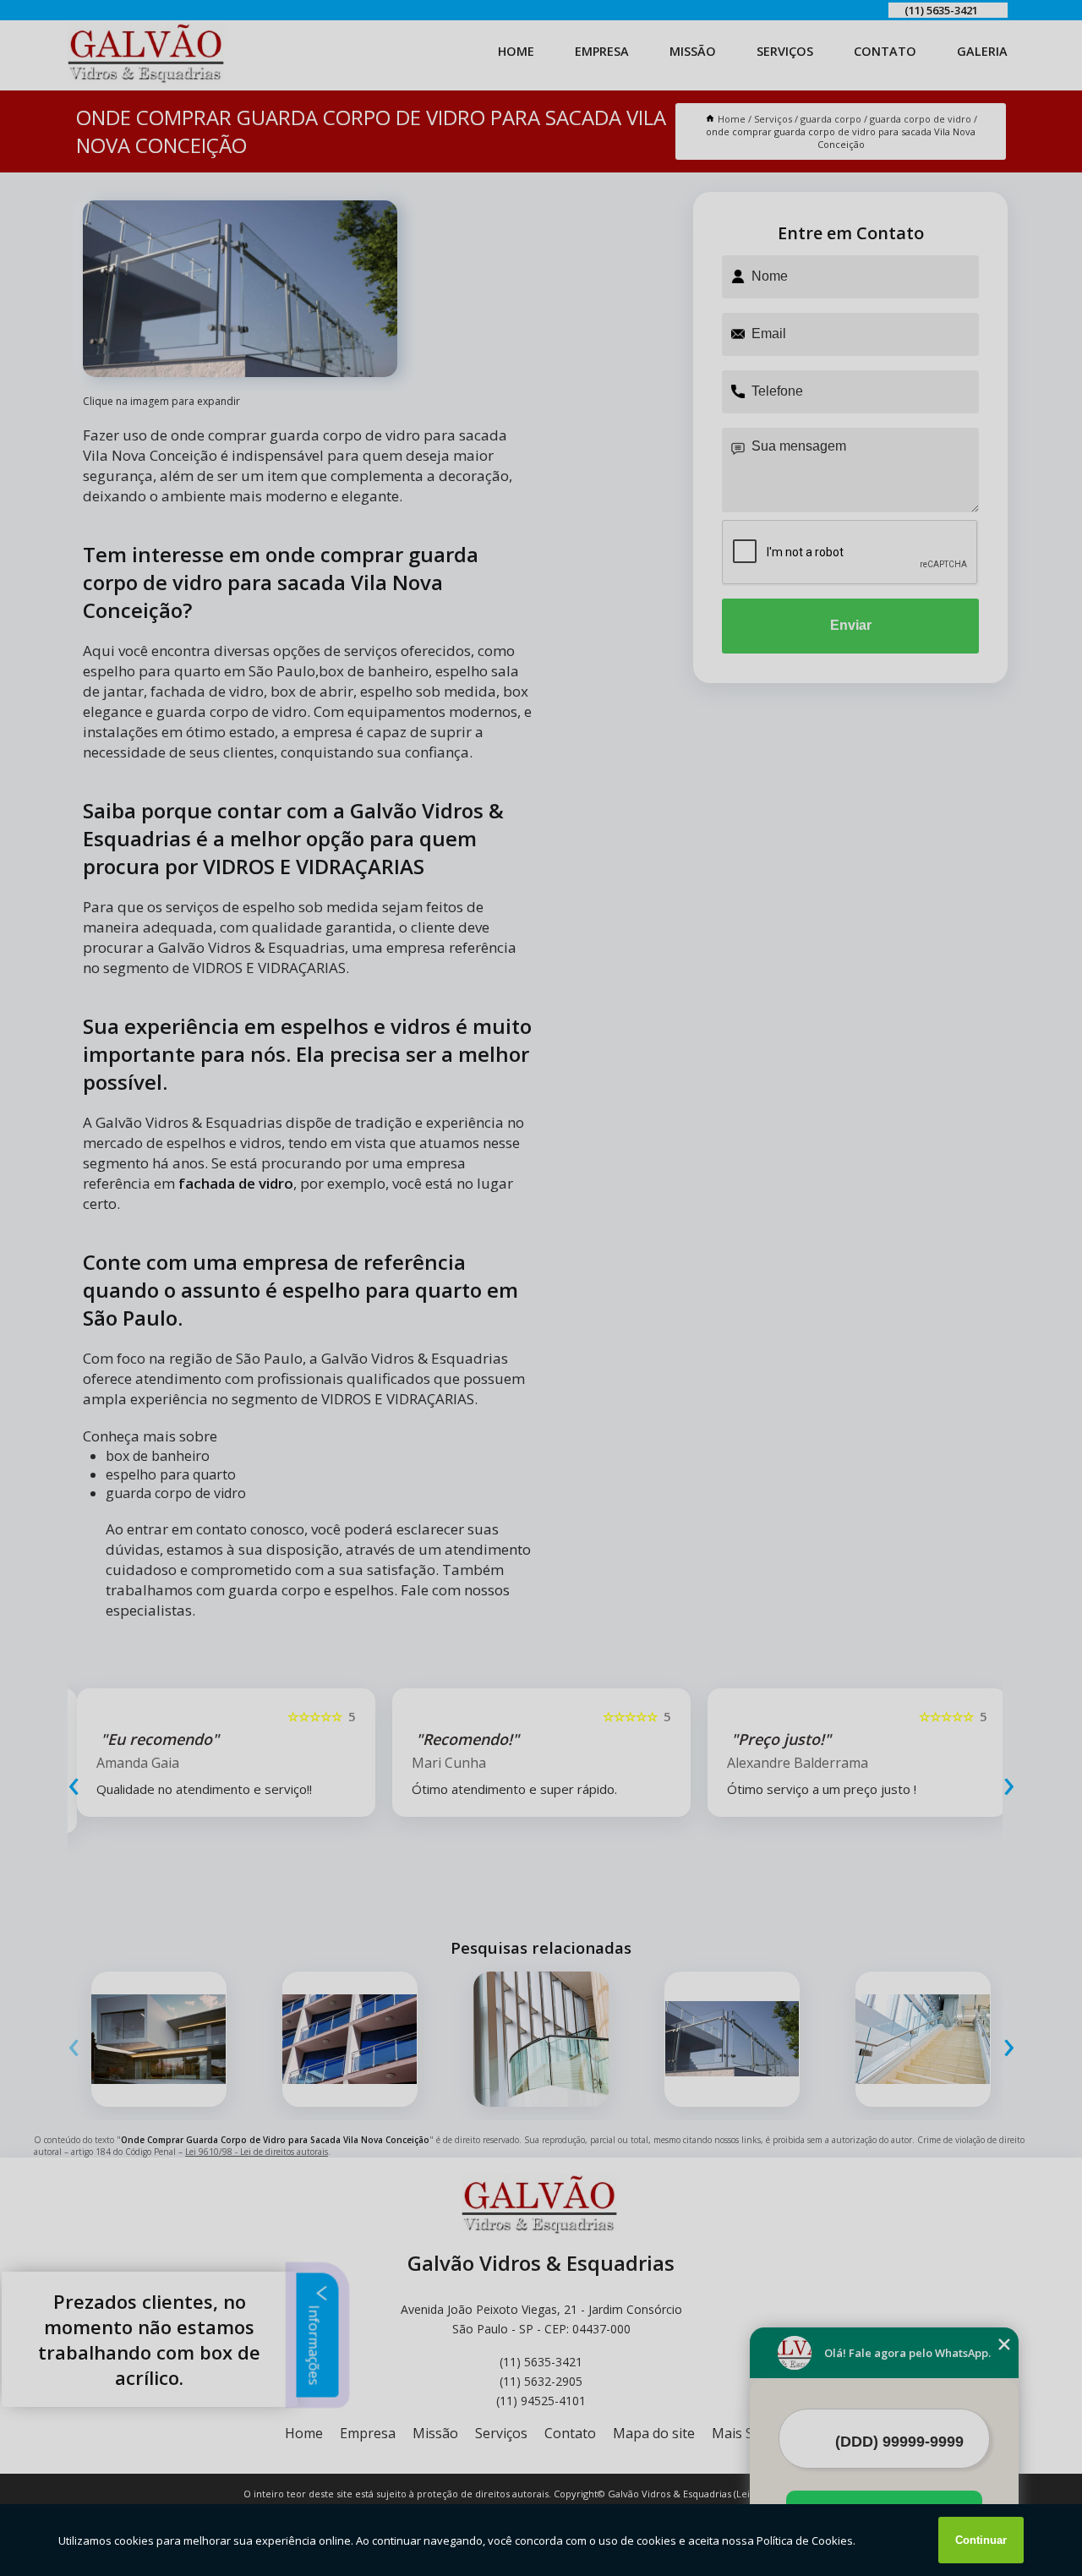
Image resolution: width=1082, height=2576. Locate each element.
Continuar (981, 2540)
